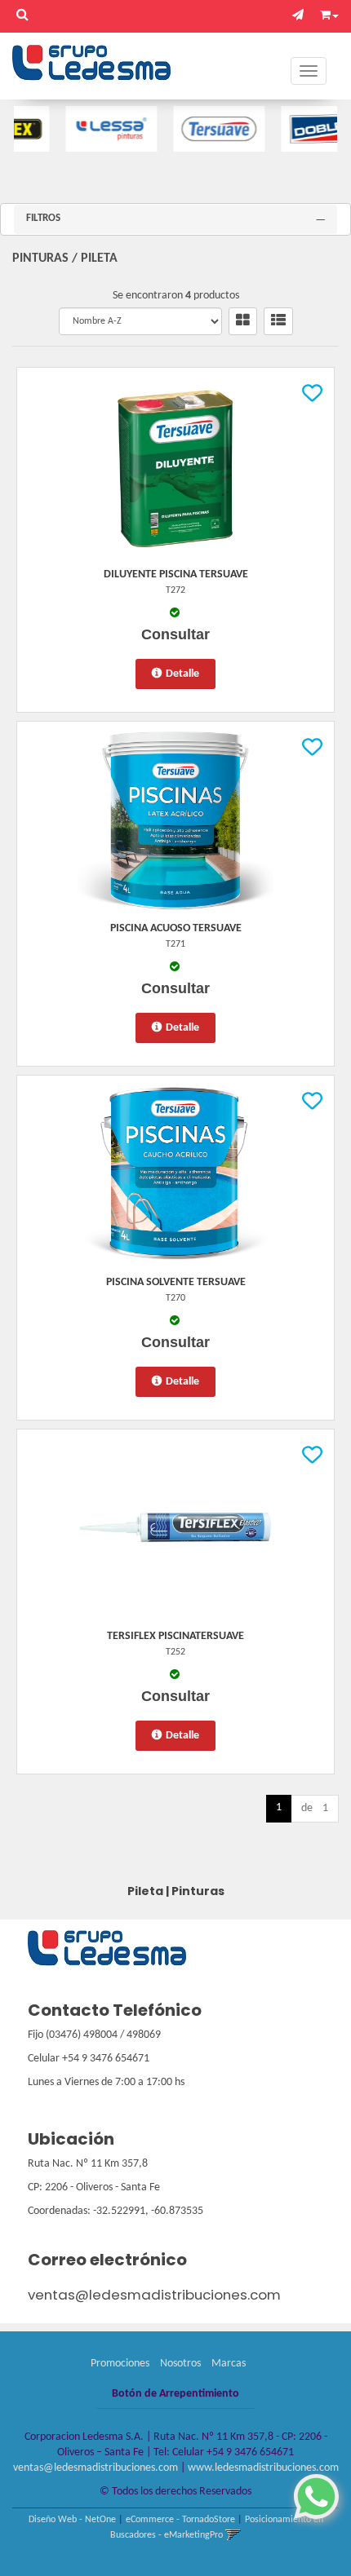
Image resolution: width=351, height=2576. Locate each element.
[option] (86, 129)
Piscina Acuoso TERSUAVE (176, 928)
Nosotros (180, 2364)
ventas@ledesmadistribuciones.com (154, 2295)
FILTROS (43, 218)
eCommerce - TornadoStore (180, 2520)
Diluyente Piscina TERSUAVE (176, 574)
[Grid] (243, 321)
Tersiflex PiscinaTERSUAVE (175, 1636)
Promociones (120, 2364)
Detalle (182, 674)
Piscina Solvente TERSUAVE (176, 1282)
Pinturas (40, 258)
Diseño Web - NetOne (72, 2520)
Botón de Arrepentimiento (175, 2394)
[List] (278, 321)
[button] (302, 16)
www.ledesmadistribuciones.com (263, 2468)
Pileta (99, 258)
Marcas (229, 2364)
